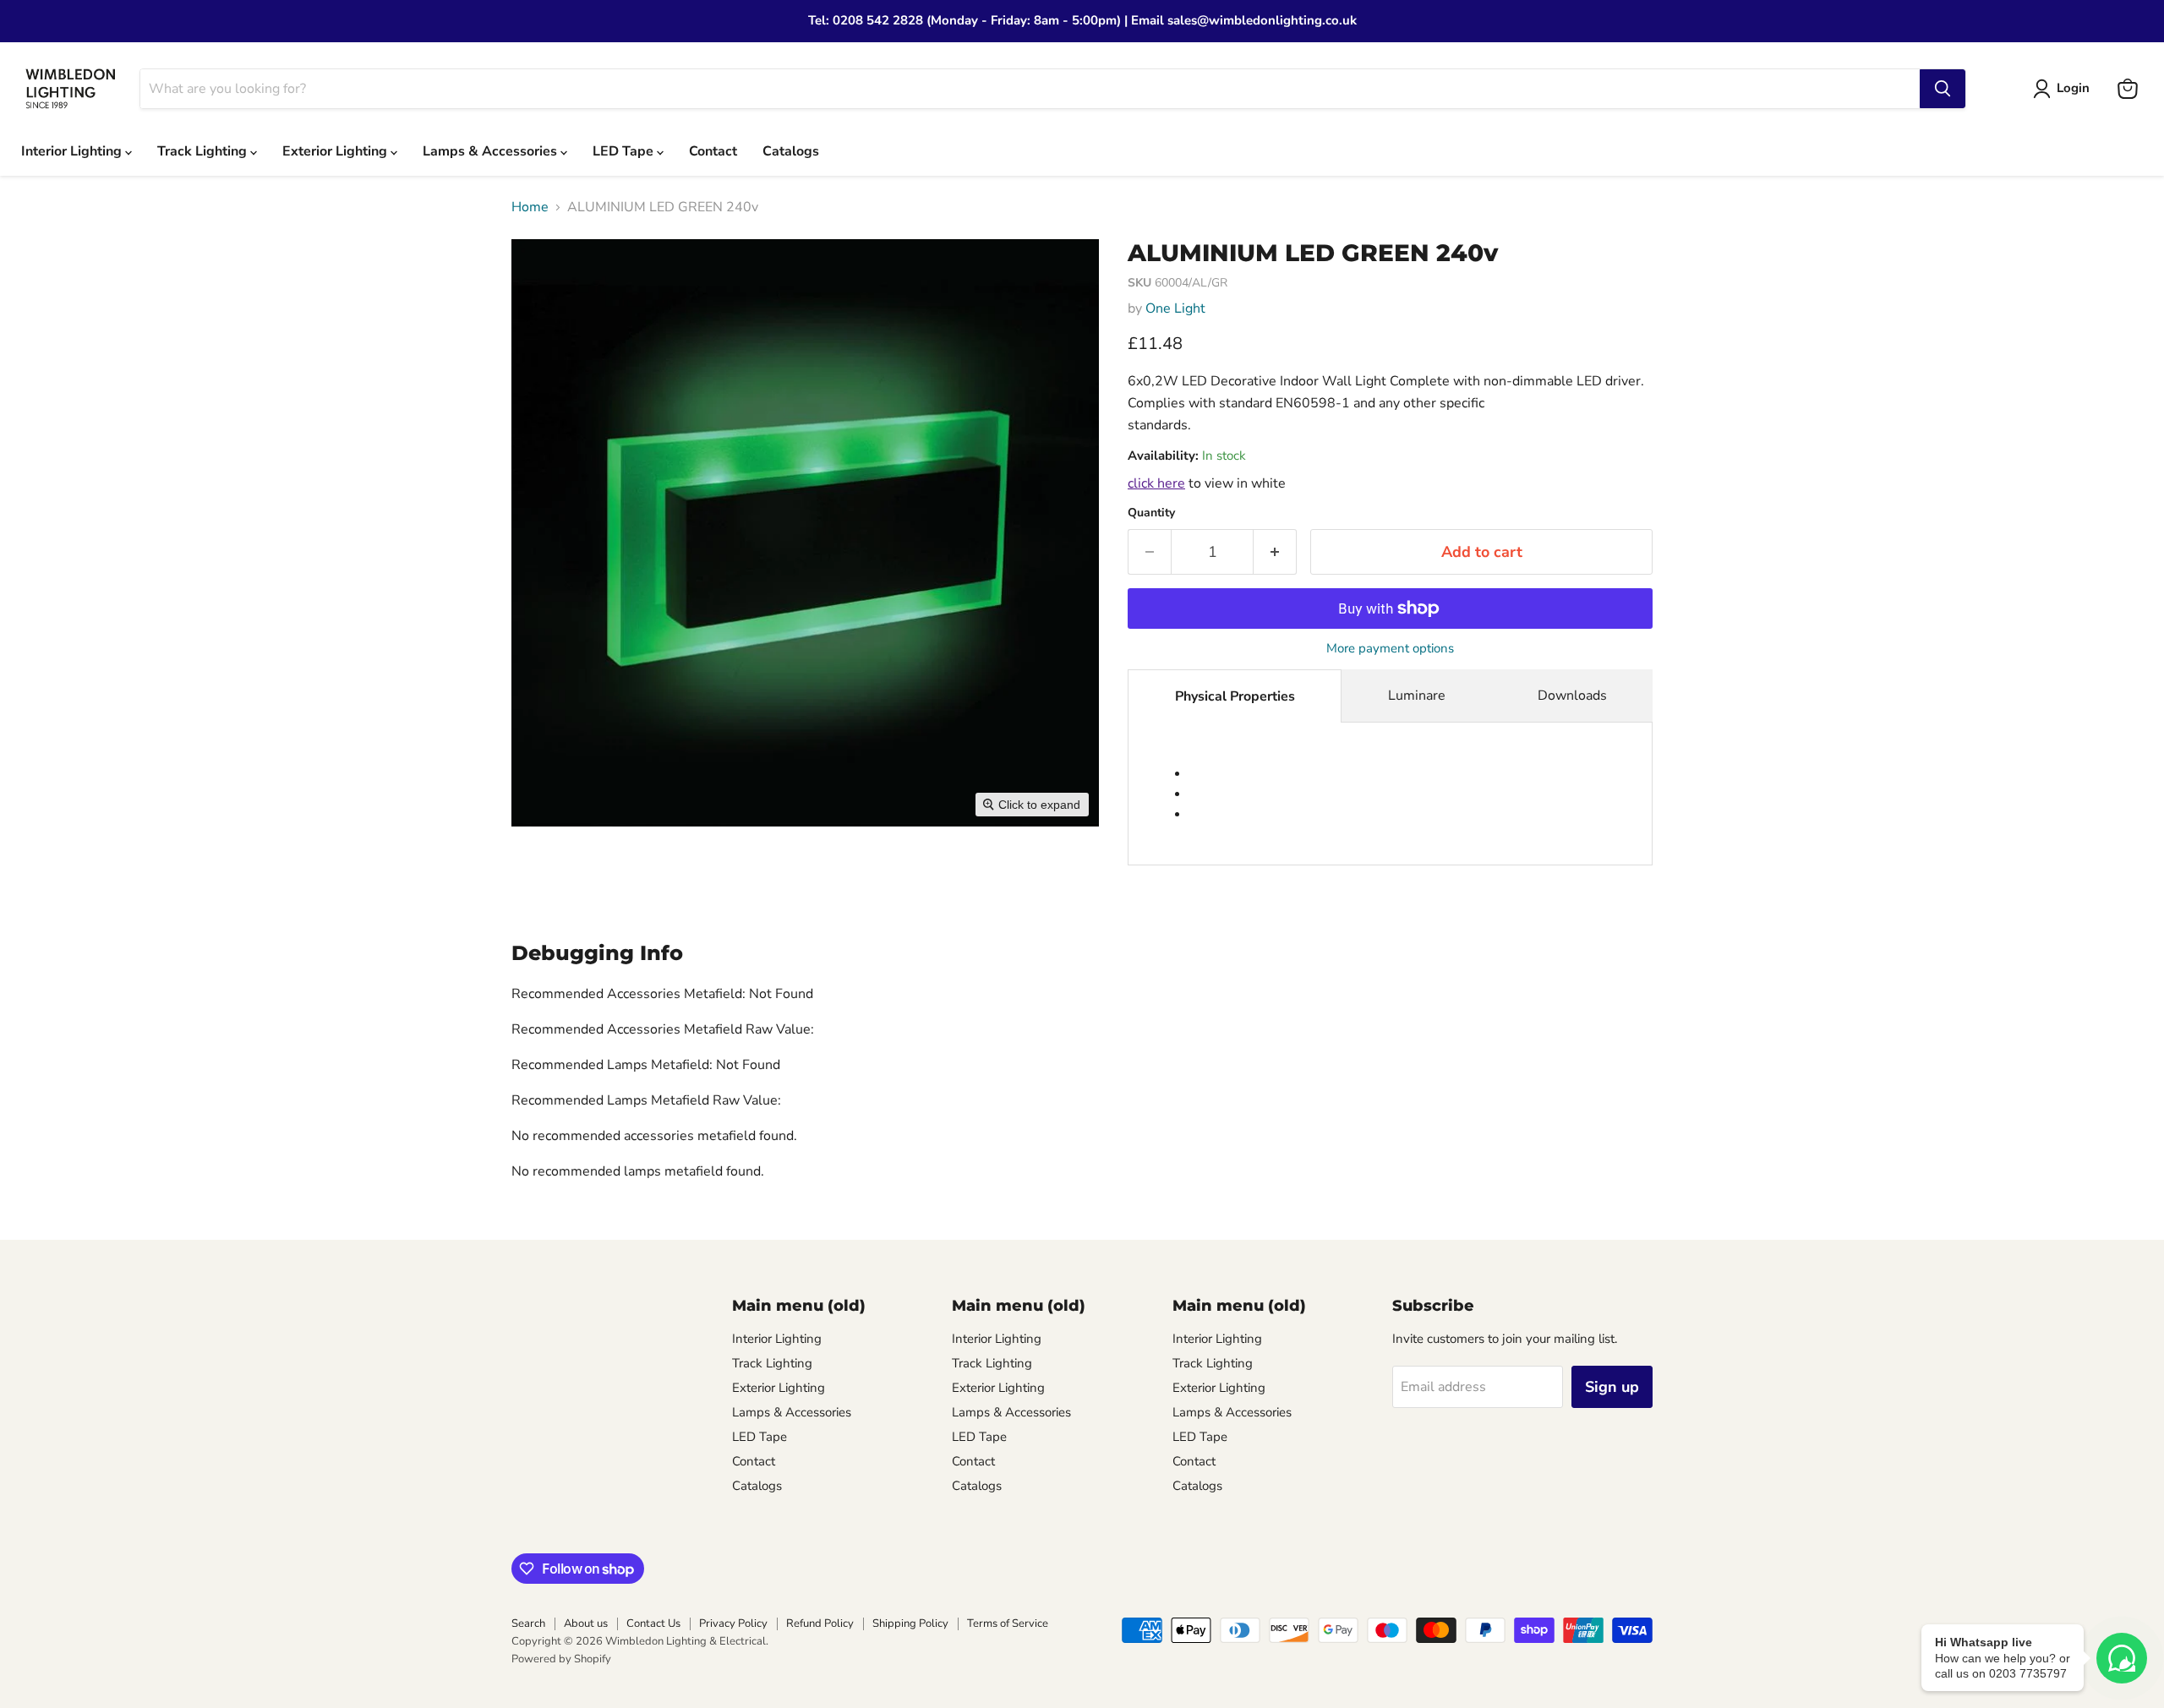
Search (528, 1623)
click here (1156, 483)
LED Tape (625, 151)
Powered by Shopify (561, 1659)
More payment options (1390, 649)
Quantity (1151, 513)
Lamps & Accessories (492, 151)
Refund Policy (820, 1623)
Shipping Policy (910, 1623)
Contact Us (653, 1623)
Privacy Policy (733, 1623)
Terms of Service (1008, 1623)
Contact (713, 151)
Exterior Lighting (336, 151)
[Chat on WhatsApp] (2122, 1658)
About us (586, 1623)
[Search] (1943, 89)
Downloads (1572, 696)
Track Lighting (204, 151)
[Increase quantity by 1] (1275, 552)
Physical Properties (1235, 696)
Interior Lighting (73, 151)
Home (530, 207)
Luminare (1417, 696)
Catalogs (791, 151)
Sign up (1612, 1387)
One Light (1175, 308)
